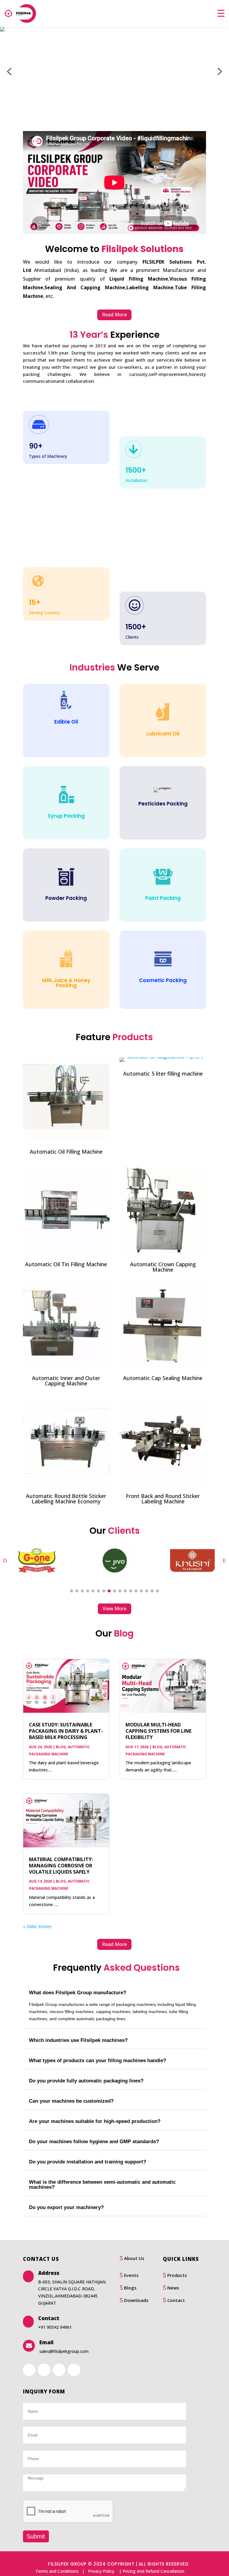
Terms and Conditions (57, 2571)
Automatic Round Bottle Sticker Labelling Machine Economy (66, 1499)
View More (114, 1609)
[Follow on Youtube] (59, 2370)
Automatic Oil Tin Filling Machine (66, 1264)
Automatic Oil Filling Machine (66, 1152)
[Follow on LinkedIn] (44, 2370)
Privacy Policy (101, 2571)
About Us (134, 2258)
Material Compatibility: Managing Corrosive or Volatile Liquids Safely (61, 1866)
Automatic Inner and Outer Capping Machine (66, 1381)
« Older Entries (37, 1926)
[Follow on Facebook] (29, 2370)
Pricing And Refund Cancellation (153, 2571)
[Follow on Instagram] (74, 2370)
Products (177, 2275)
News (173, 2288)
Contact (176, 2300)
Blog (61, 1747)
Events (131, 2275)
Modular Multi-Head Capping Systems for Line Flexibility (158, 1731)
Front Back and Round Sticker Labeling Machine (163, 1499)
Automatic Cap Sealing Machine (163, 1378)
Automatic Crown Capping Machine (163, 1267)
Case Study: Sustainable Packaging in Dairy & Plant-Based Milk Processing (66, 1731)
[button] (9, 71)
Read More (114, 315)
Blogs (130, 2288)
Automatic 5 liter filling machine (163, 1074)
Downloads (136, 2300)
